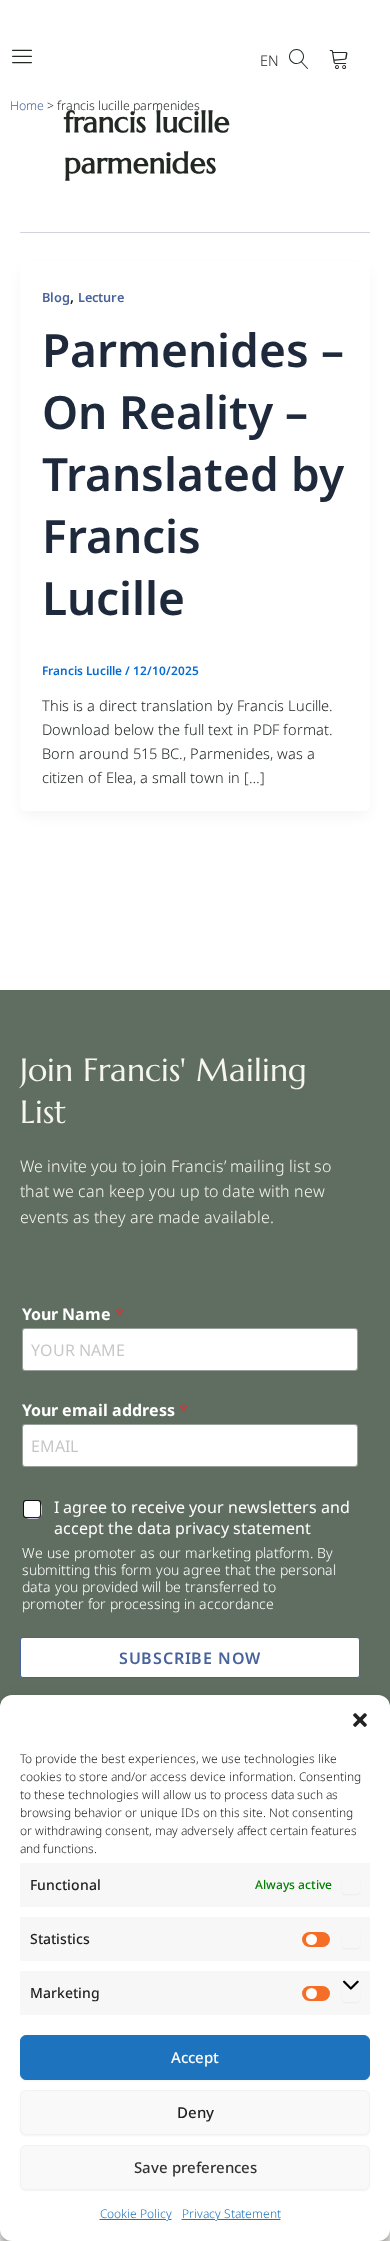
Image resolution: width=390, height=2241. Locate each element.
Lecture (101, 297)
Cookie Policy (136, 2213)
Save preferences (195, 2167)
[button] (360, 1720)
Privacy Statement (231, 2213)
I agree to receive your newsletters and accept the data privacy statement (202, 1518)
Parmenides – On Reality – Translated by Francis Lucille (193, 472)
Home (27, 105)
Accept (195, 2057)
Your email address (105, 1410)
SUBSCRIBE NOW (190, 1658)
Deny (195, 2112)
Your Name (73, 1314)
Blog (56, 297)
